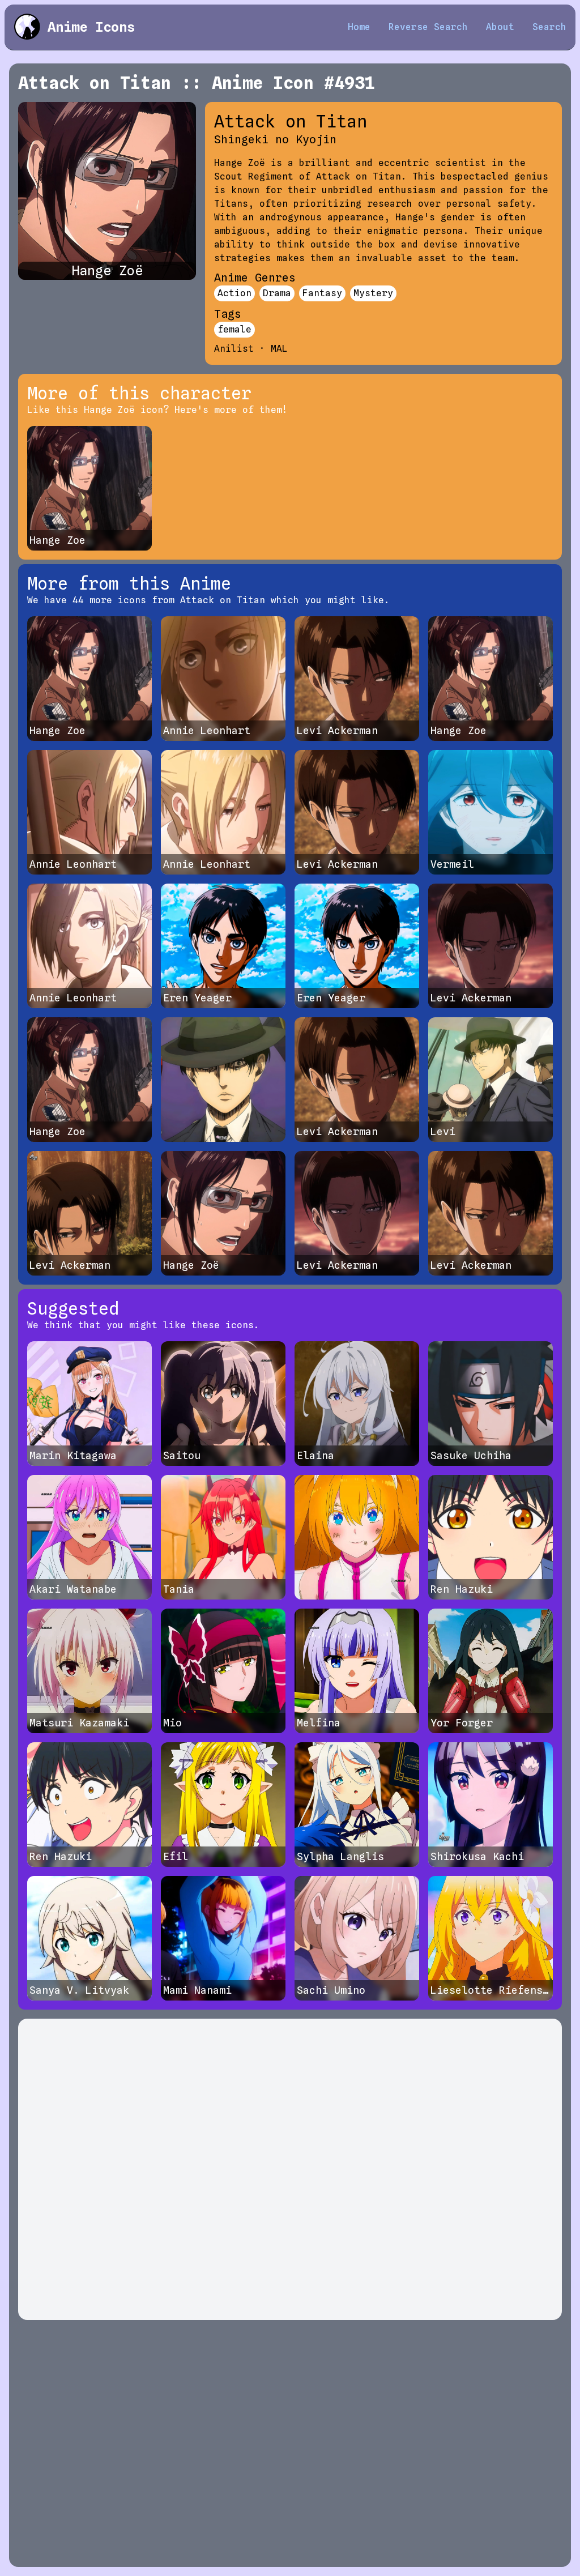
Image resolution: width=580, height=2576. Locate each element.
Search (549, 27)
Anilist (234, 349)
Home (359, 27)
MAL (279, 349)
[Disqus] (290, 2169)
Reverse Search (428, 27)
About (500, 27)
